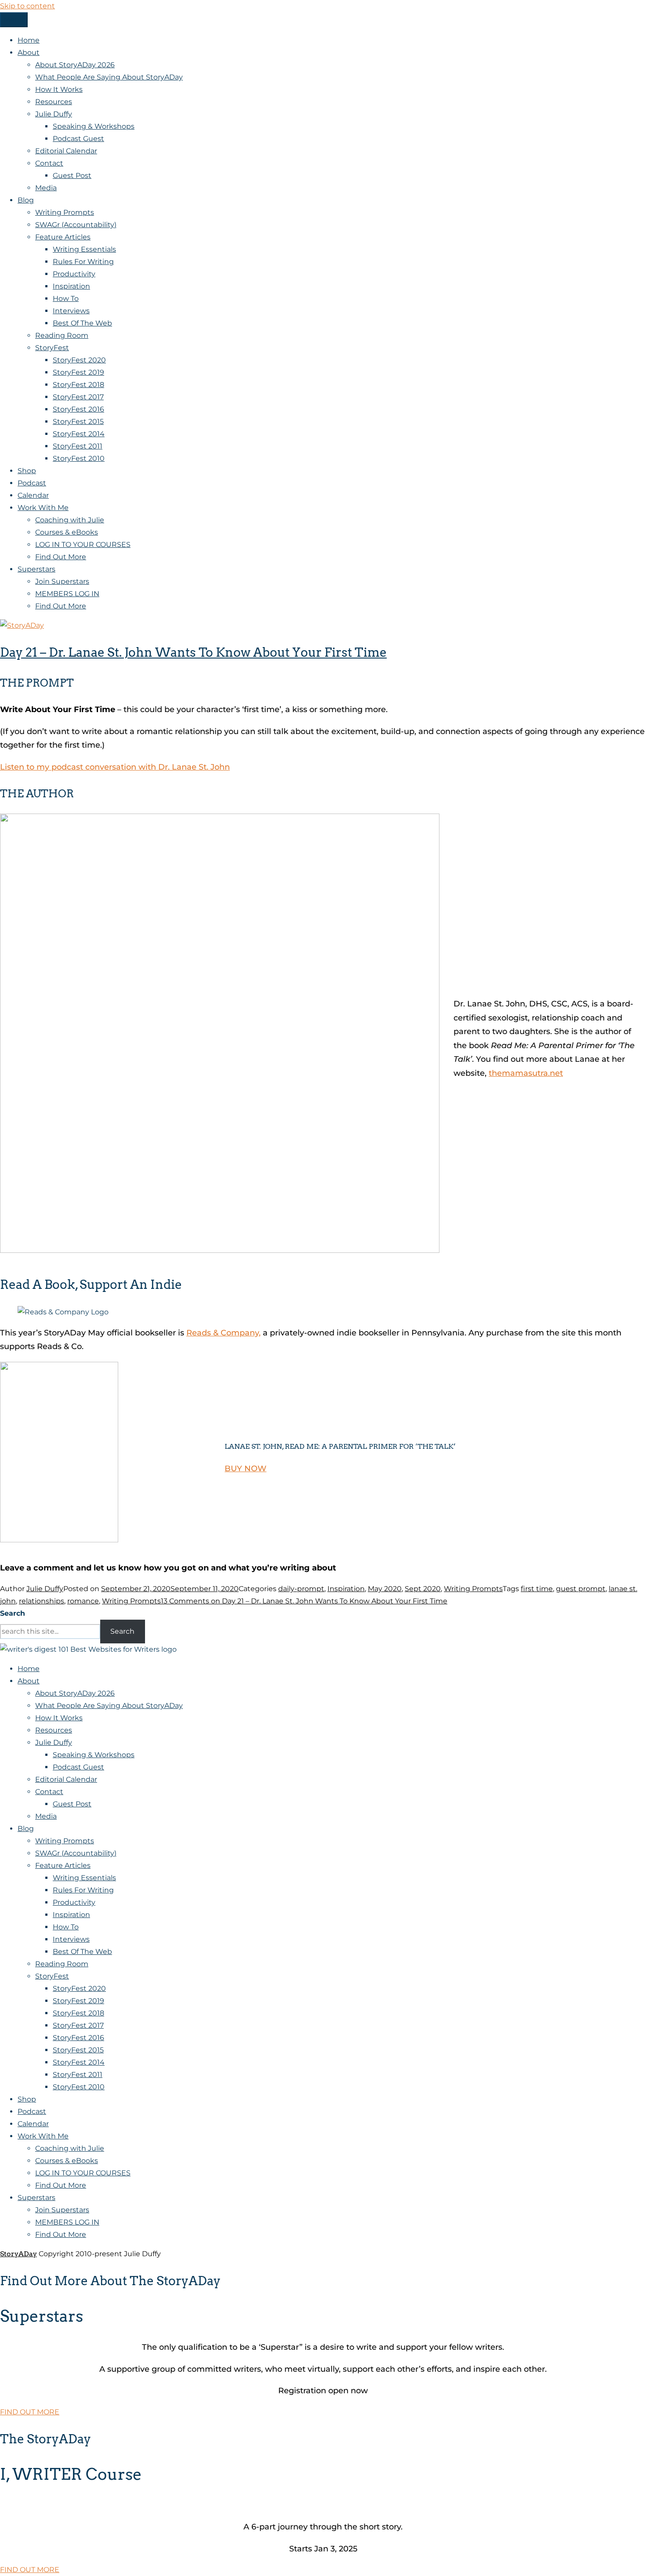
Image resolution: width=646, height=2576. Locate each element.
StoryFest (52, 348)
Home (29, 40)
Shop (27, 471)
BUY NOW (245, 1469)
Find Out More (61, 557)
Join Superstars (62, 581)
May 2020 (385, 1589)
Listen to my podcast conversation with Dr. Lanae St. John (115, 767)
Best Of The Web (82, 323)
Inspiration (71, 286)
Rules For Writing (83, 262)
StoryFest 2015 (78, 421)
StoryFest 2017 (78, 397)
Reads (200, 1333)
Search (13, 1613)
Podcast (32, 483)
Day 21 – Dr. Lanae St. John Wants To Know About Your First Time (193, 652)
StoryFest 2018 (78, 385)
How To (66, 298)
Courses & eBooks (67, 532)
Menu (14, 20)
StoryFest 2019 (78, 372)
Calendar (33, 495)
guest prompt (581, 1589)
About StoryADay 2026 (75, 65)
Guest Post (72, 175)
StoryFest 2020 (79, 360)
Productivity (74, 274)
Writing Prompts (65, 212)
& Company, (237, 1333)
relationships (42, 1601)
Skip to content (27, 6)
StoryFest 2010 (79, 458)
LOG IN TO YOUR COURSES (83, 545)
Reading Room (62, 335)
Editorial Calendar (66, 151)
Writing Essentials (84, 249)
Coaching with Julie (70, 520)
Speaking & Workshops (94, 126)
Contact (49, 163)
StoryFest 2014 (79, 434)
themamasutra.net (526, 1073)
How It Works (59, 89)
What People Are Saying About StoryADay (109, 77)
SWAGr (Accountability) (76, 225)
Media (46, 188)
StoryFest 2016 (78, 409)
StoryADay (18, 2254)
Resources (54, 102)
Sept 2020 (423, 1589)
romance (83, 1601)
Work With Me (43, 508)
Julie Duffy (54, 114)
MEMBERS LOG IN (67, 594)
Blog (26, 200)
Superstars (36, 569)
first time (537, 1589)
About (29, 52)
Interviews (71, 311)
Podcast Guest (78, 139)
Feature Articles (63, 237)
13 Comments (304, 1601)
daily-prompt (301, 1589)
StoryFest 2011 (78, 446)
